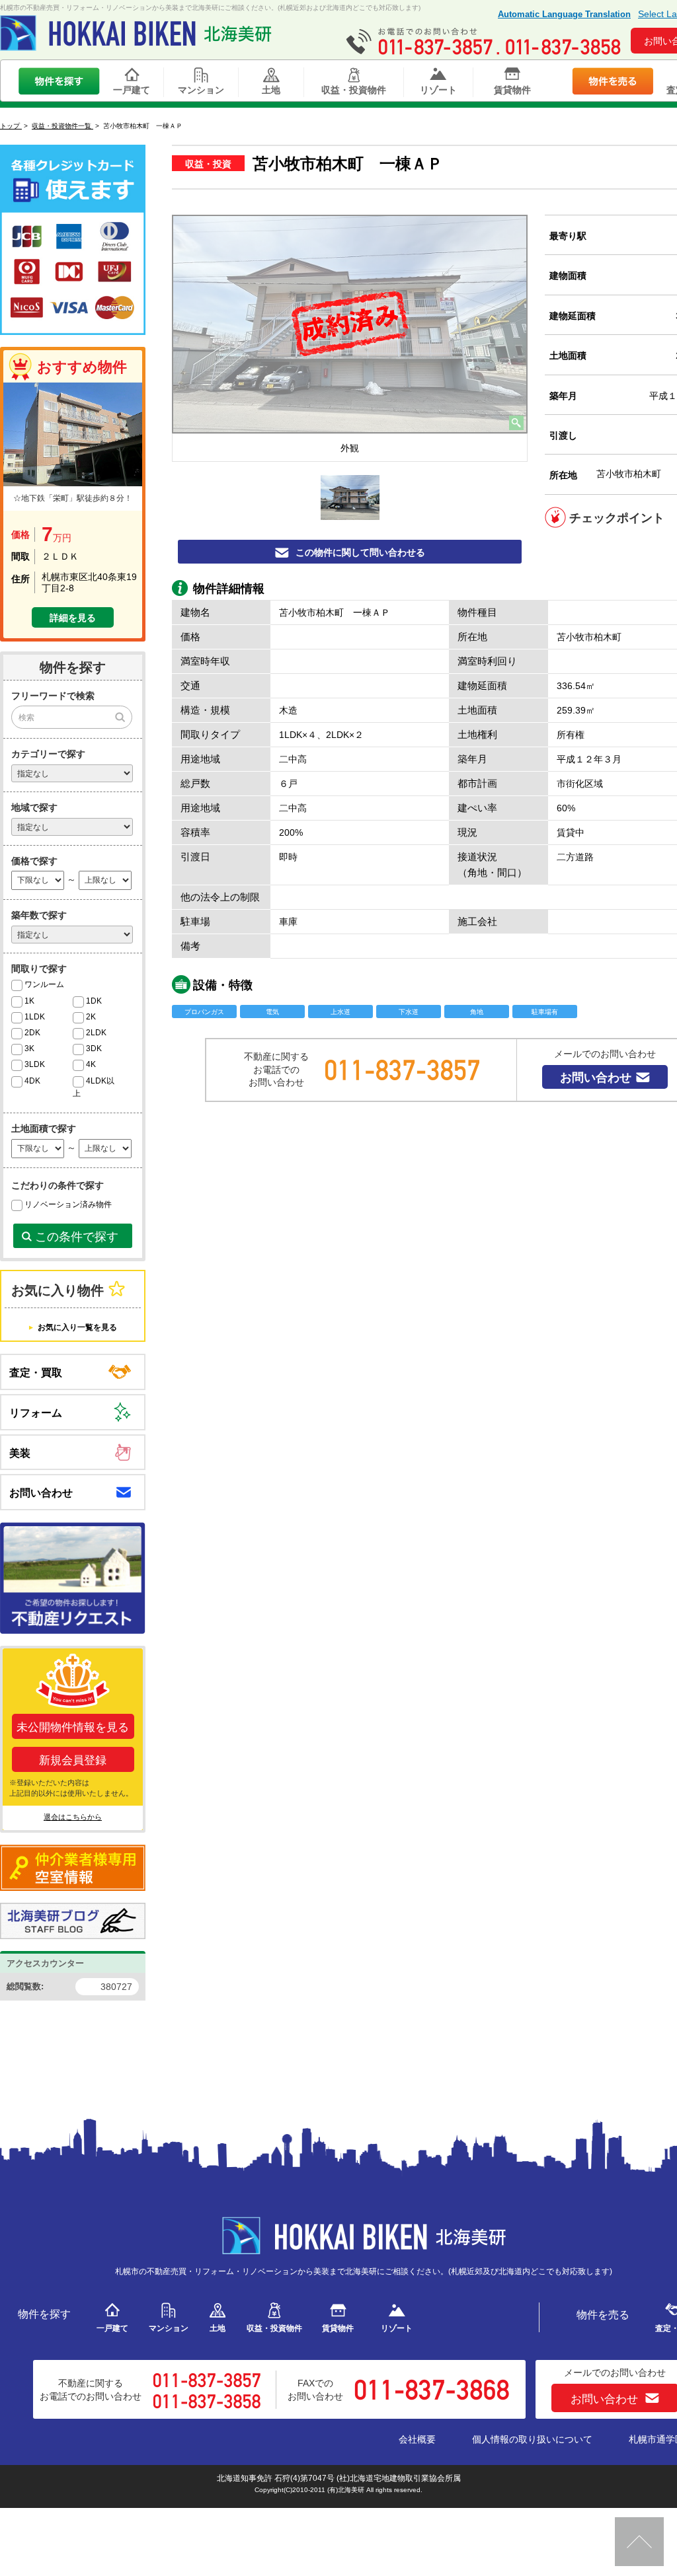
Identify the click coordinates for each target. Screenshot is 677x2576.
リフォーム (36, 1413)
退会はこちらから (73, 1817)
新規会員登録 (73, 1760)
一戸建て (132, 90)
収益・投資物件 (354, 90)
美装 (20, 1453)
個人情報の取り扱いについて (532, 2439)
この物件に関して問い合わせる (360, 552)
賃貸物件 (512, 90)
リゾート (438, 90)
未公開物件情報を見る (73, 1727)
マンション (201, 90)
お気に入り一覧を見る (77, 1327)
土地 (271, 90)
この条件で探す (77, 1237)
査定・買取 (36, 1373)
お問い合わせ (596, 1078)
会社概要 (417, 2439)
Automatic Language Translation (564, 14)
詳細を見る (73, 618)
